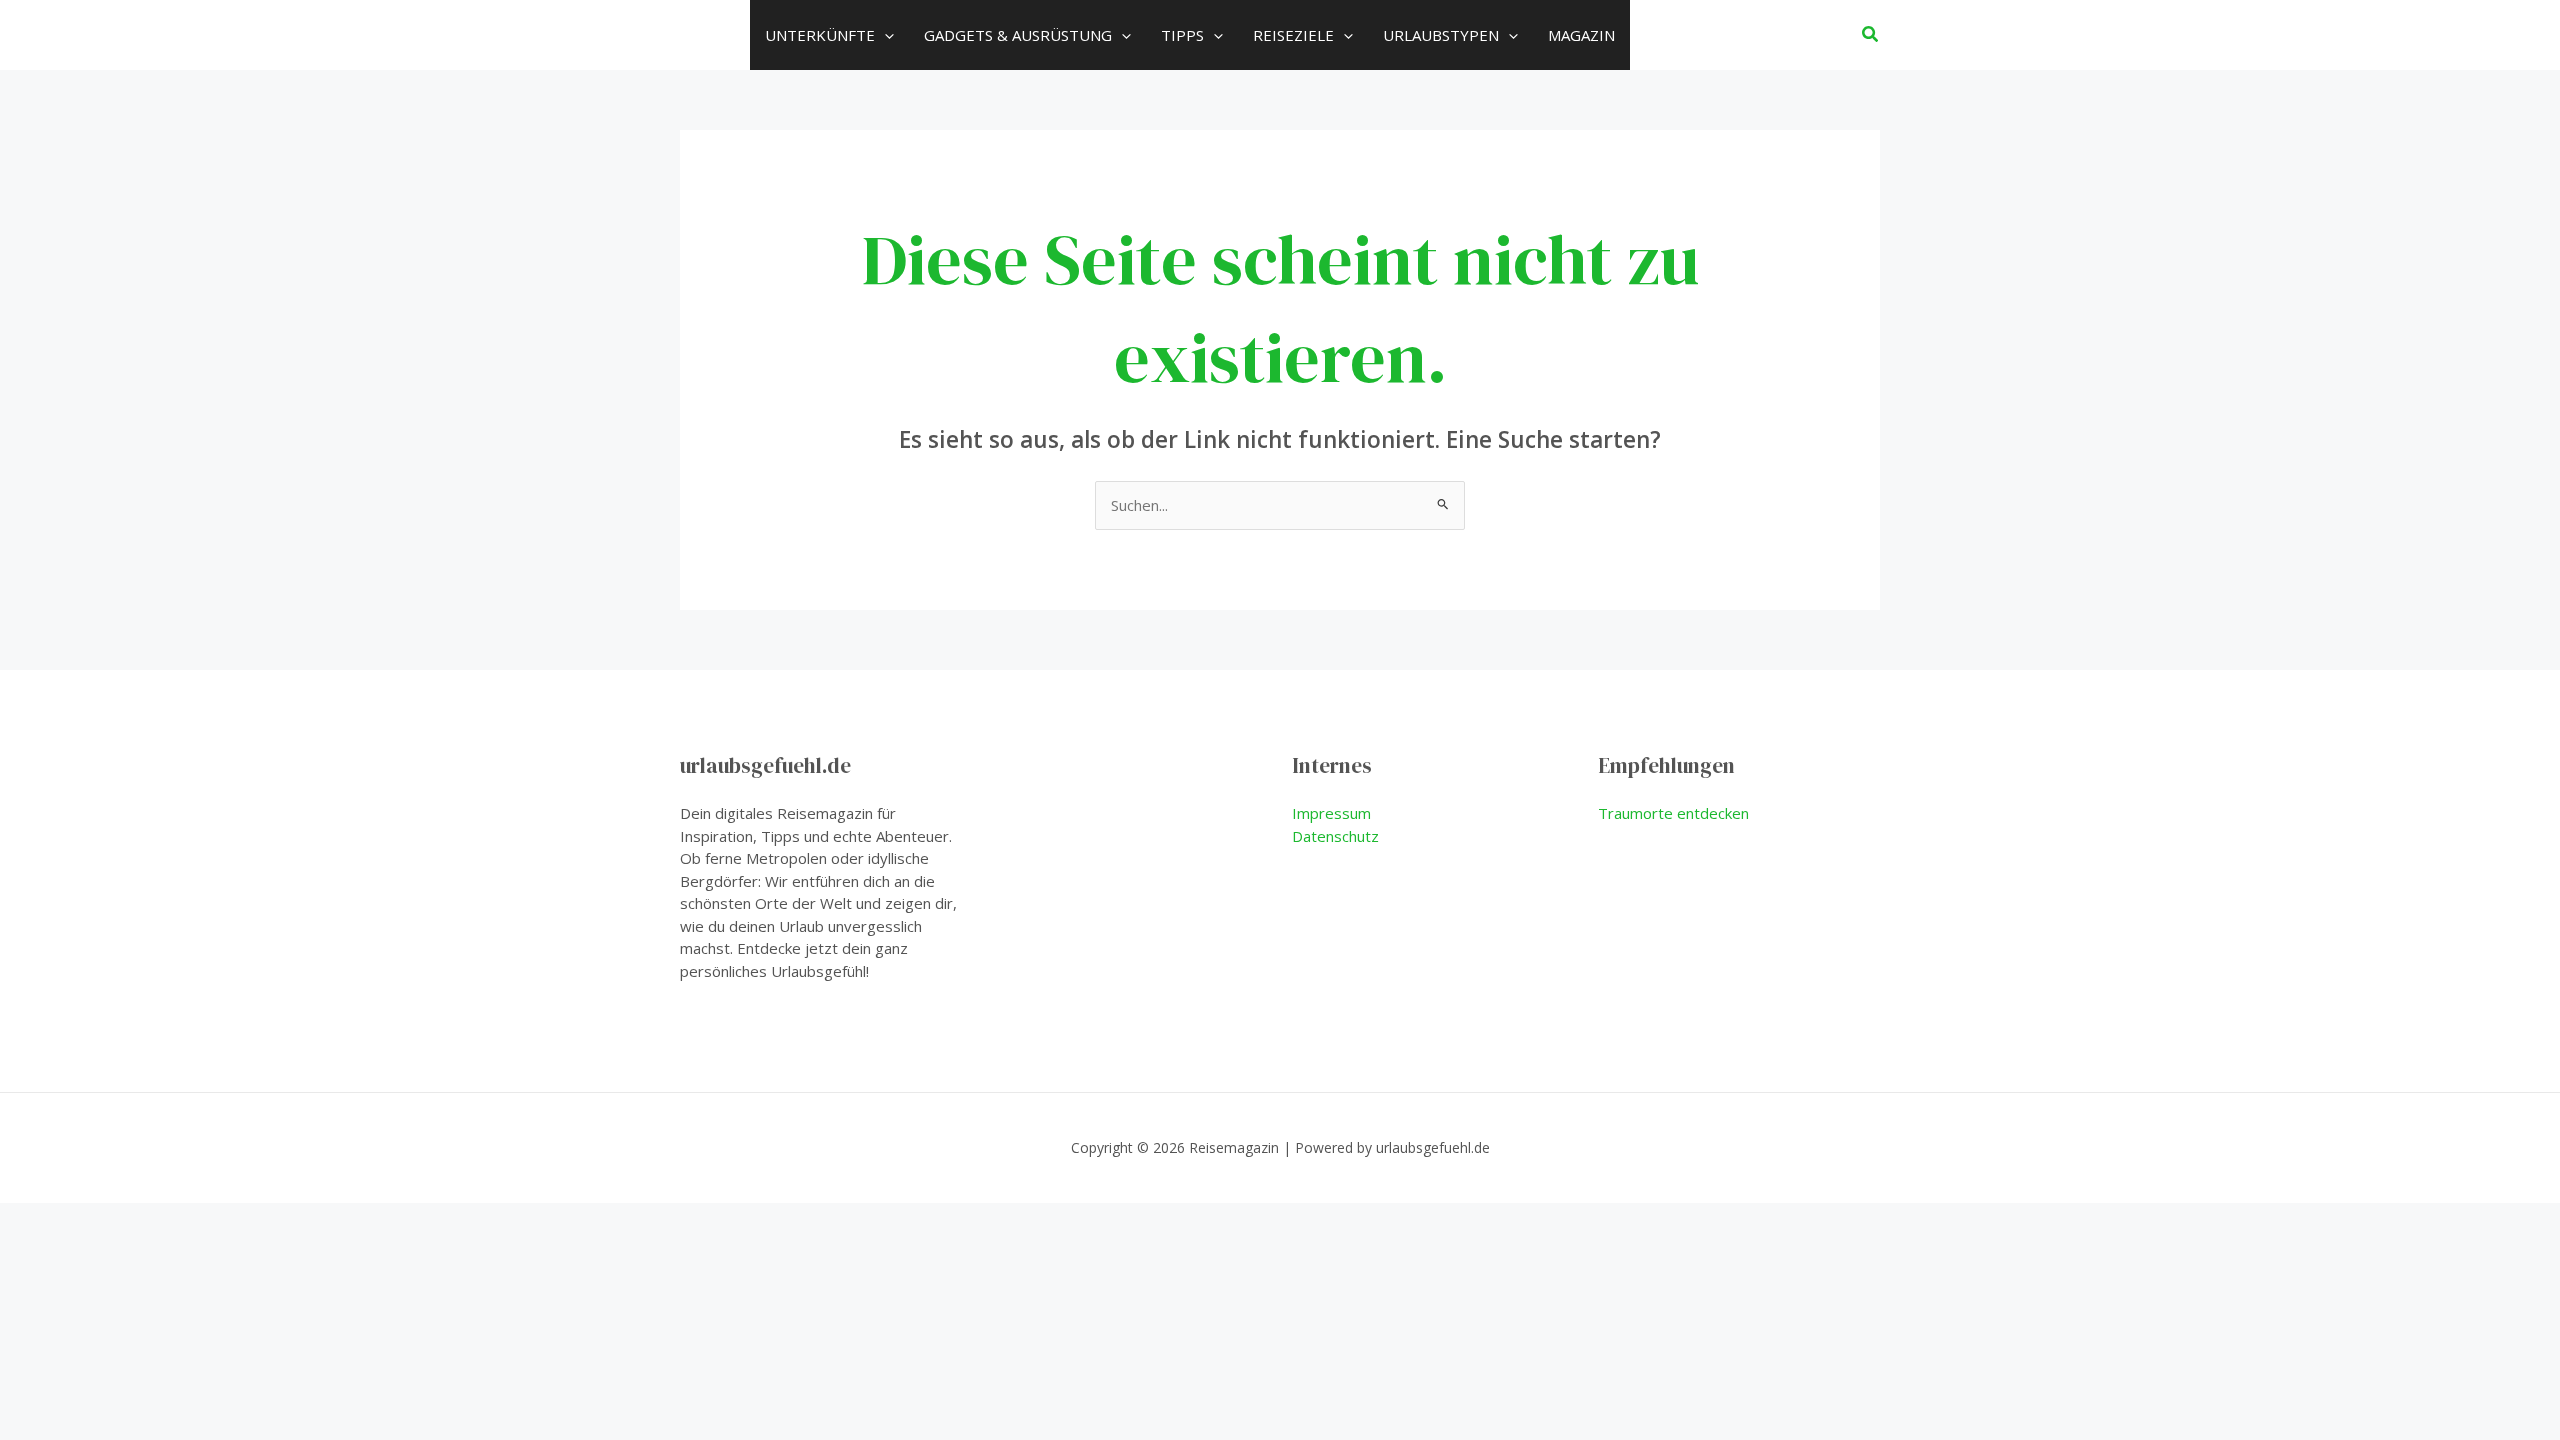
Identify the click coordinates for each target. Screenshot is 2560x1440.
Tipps (1182, 35)
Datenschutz (1335, 836)
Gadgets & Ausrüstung (1018, 35)
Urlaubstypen (1441, 35)
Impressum (1331, 813)
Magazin (1581, 35)
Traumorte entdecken (1673, 813)
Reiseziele (1293, 35)
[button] (884, 35)
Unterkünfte (820, 35)
